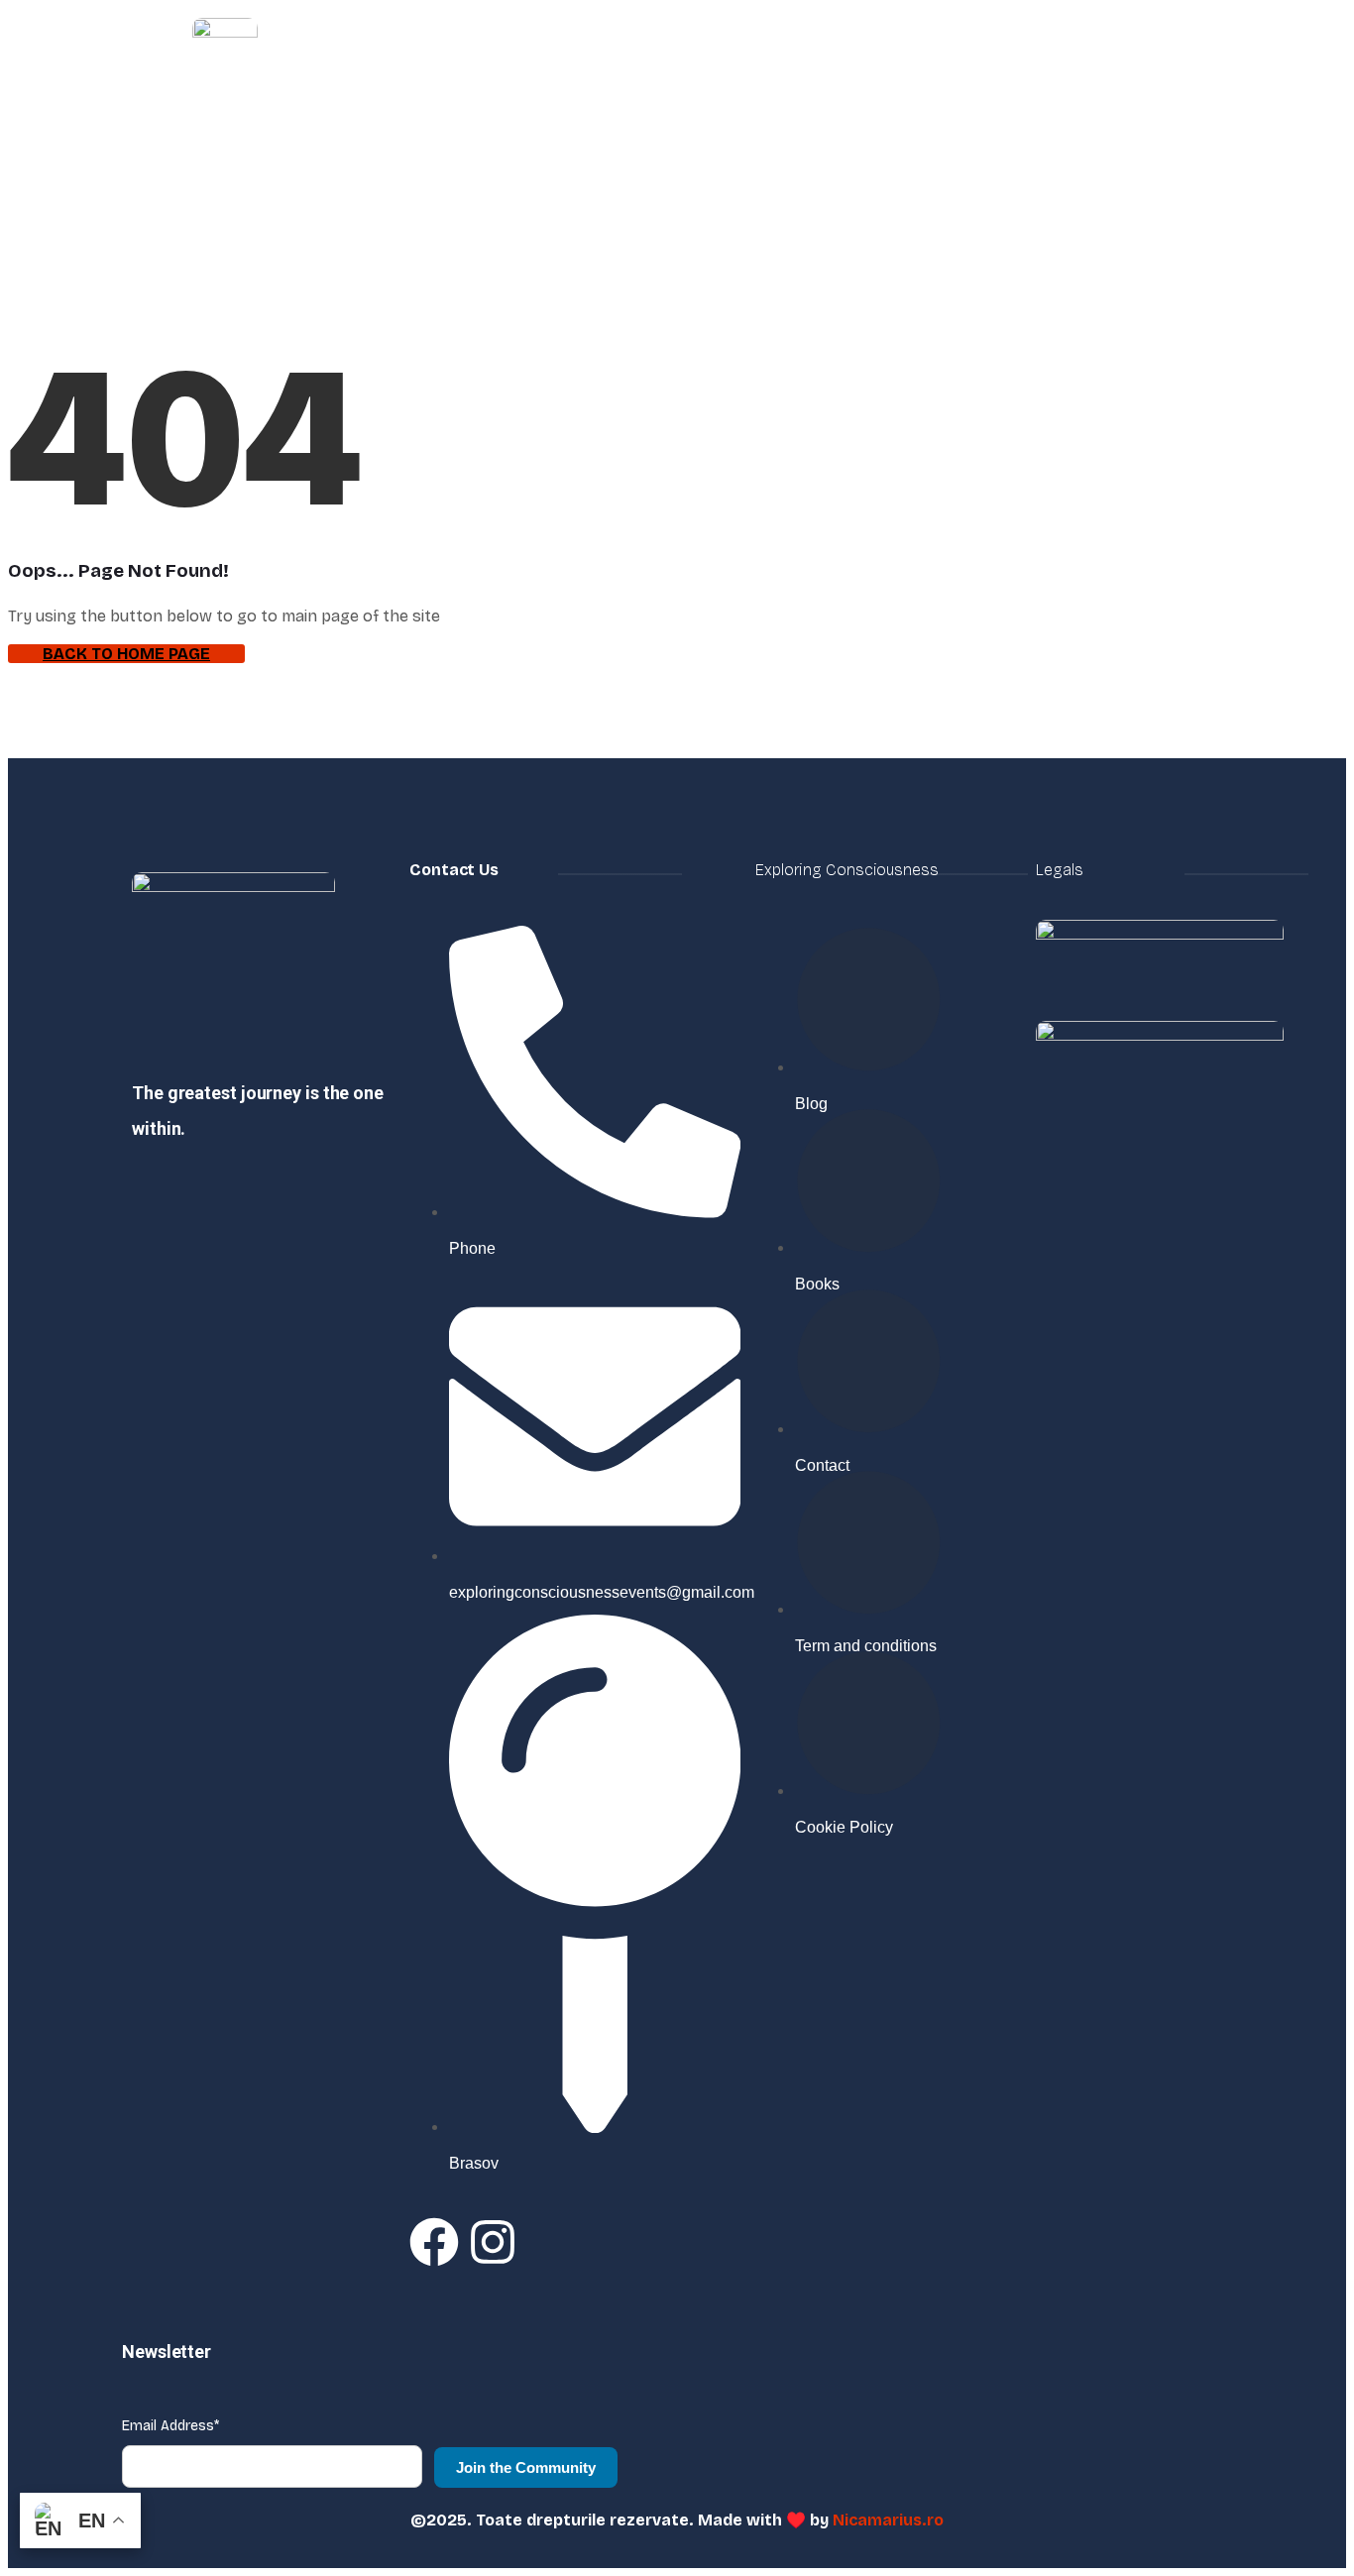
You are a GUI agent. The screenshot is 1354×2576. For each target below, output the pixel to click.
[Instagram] (493, 2242)
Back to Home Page (126, 654)
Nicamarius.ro (888, 2520)
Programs (806, 52)
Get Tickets (1168, 52)
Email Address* (170, 2426)
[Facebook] (434, 2242)
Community (1049, 52)
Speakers (937, 52)
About (624, 52)
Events (709, 52)
